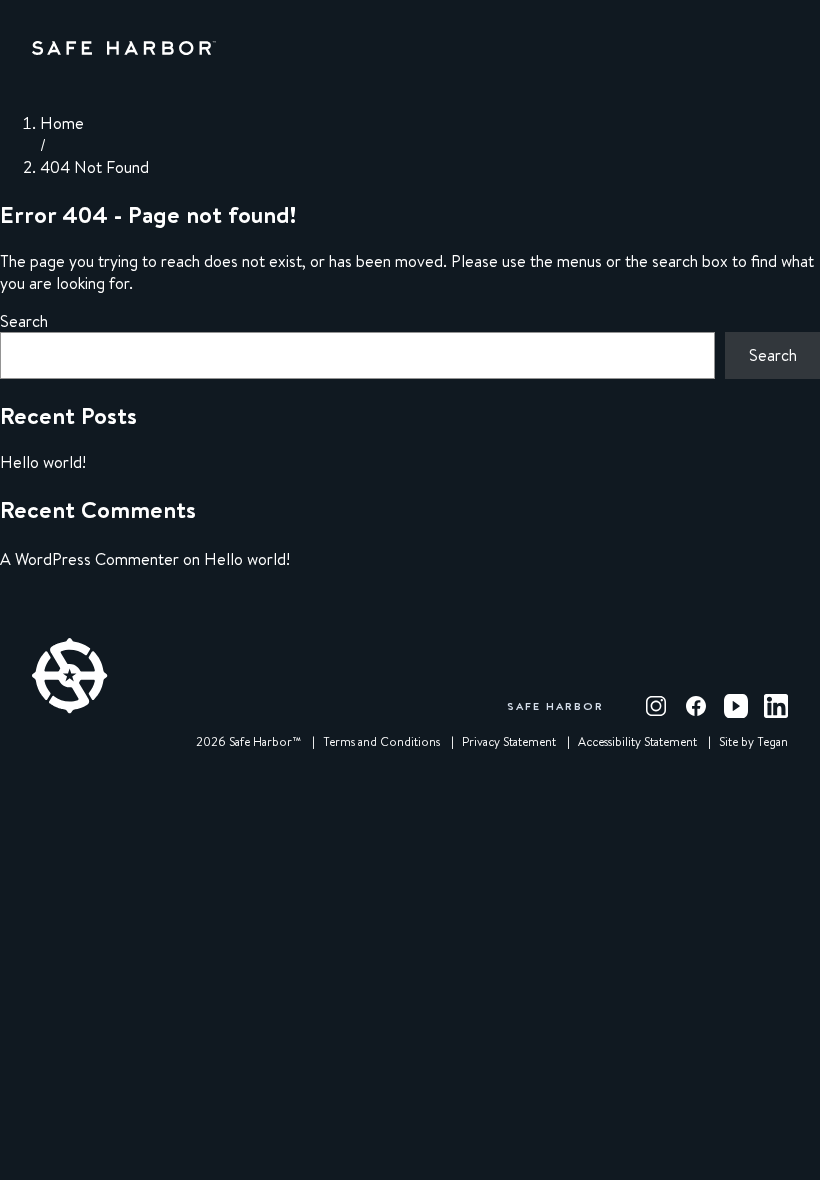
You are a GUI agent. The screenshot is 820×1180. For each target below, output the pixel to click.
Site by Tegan (753, 742)
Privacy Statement (509, 742)
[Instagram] (656, 706)
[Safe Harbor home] (124, 48)
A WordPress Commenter (89, 559)
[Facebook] (696, 706)
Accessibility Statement (637, 742)
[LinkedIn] (776, 706)
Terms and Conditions (381, 742)
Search (24, 321)
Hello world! (43, 462)
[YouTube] (736, 706)
